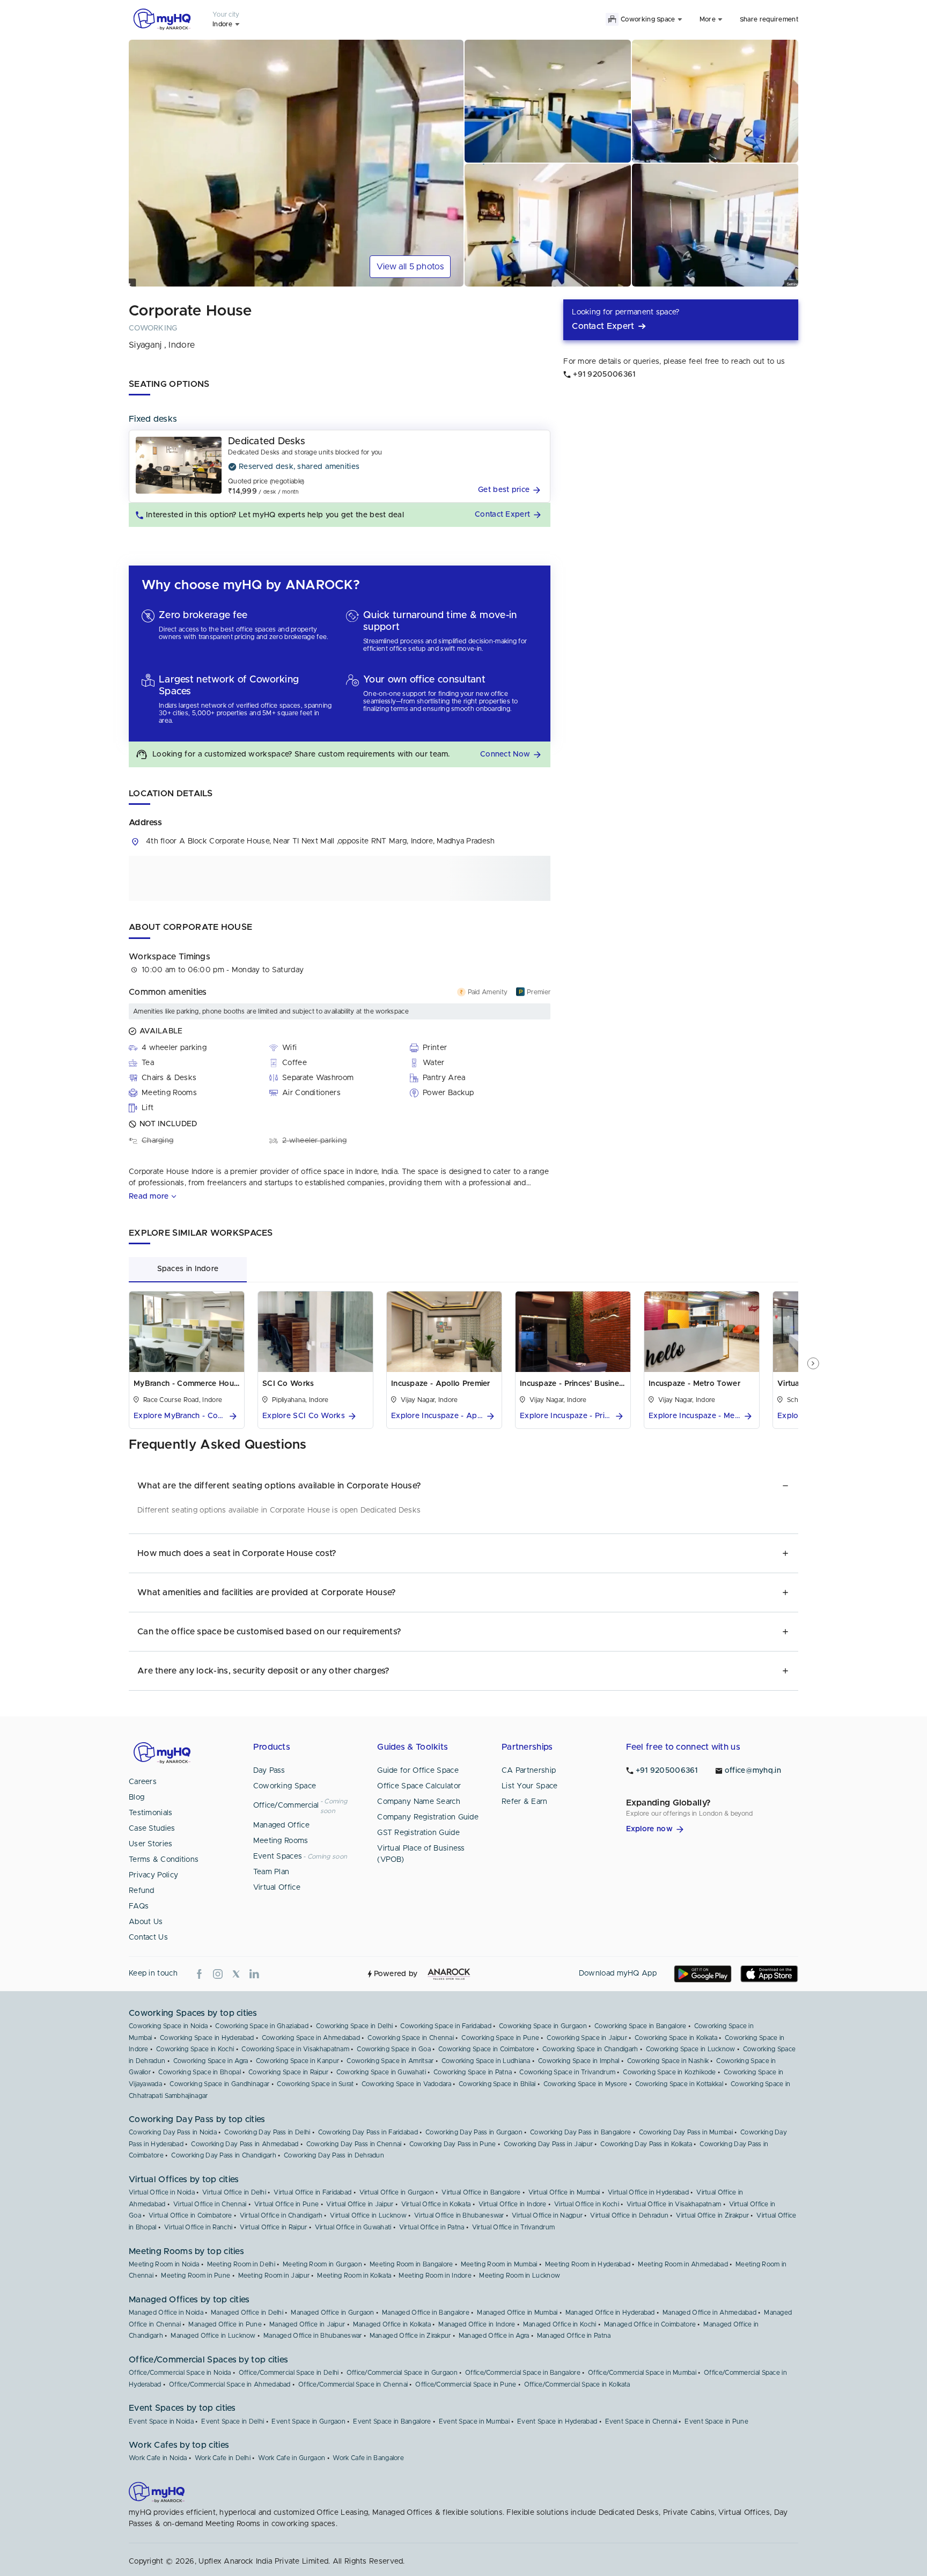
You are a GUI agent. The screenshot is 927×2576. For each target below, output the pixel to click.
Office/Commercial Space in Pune (466, 2384)
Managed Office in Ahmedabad (709, 2313)
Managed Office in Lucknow (213, 2336)
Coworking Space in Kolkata (676, 2038)
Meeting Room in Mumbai (499, 2264)
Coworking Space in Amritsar (390, 2061)
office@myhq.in (753, 1771)
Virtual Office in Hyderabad (648, 2192)
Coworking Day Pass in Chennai (354, 2144)
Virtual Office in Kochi (587, 2204)
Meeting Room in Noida (164, 2264)
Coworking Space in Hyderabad (207, 2038)
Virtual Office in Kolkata (436, 2204)
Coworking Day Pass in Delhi (267, 2132)
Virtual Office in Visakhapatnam (674, 2204)
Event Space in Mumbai (474, 2421)
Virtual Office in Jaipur (360, 2204)
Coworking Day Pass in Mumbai (686, 2132)
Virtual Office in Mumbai (564, 2192)
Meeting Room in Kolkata (354, 2276)
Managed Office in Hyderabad (610, 2313)
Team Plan (271, 1872)
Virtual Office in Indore (513, 2204)
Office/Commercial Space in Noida (180, 2373)
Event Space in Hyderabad (557, 2421)
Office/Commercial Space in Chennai (353, 2384)
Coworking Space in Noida (168, 2026)
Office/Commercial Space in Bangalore (523, 2373)
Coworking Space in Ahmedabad (311, 2038)
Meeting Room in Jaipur (274, 2276)
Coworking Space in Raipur (289, 2072)
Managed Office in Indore (477, 2324)
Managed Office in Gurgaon (333, 2313)
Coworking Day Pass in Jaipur (548, 2144)
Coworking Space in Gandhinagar (219, 2084)
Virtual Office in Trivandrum (513, 2227)
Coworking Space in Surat (315, 2084)
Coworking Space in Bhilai (497, 2084)
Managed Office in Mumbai (517, 2313)
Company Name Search (419, 1802)
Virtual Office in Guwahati (353, 2227)
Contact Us (148, 1937)
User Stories (151, 1844)
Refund (142, 1891)
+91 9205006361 (667, 1771)
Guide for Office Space (418, 1771)
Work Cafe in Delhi (223, 2458)
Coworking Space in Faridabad (446, 2026)
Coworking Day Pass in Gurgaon (474, 2132)
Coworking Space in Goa (394, 2049)
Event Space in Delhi (233, 2421)
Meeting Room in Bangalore (411, 2264)
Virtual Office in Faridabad (312, 2192)
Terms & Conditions (164, 1860)
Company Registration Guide (428, 1817)
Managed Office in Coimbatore (650, 2324)
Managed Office (281, 1825)
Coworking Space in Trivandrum (567, 2072)
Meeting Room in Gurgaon (322, 2264)
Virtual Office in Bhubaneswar (459, 2215)
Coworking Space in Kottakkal (679, 2084)
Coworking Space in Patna (473, 2072)
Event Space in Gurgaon (308, 2421)
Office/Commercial (286, 1806)
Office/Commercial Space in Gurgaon (402, 2373)
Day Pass (269, 1771)
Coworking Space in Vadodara (406, 2084)
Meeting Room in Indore (435, 2276)
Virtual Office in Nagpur (547, 2215)
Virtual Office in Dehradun (629, 2215)
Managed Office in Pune (225, 2324)
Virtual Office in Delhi (234, 2192)
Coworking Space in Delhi (354, 2026)
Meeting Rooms (281, 1841)
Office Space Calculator (419, 1786)
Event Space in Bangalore (392, 2421)
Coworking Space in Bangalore (640, 2026)
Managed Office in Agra (494, 2336)
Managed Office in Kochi (560, 2324)
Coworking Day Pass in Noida (173, 2132)
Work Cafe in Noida (158, 2458)
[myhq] (162, 19)
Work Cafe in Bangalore (368, 2458)
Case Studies (152, 1829)
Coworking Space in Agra (211, 2061)
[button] (511, 490)
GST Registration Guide (418, 1833)
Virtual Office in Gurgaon (397, 2192)
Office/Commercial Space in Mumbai (642, 2373)
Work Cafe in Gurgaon (292, 2458)
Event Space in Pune (716, 2421)
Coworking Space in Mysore (586, 2084)
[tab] (188, 1269)
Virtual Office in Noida (162, 2192)
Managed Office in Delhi (247, 2313)
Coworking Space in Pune (500, 2038)
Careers (143, 1782)
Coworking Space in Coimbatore (487, 2049)
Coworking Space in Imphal (579, 2061)
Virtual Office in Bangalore (481, 2192)
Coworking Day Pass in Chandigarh (224, 2155)
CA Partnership (529, 1771)
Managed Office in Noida (166, 2313)
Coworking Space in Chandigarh (590, 2049)
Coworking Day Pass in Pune (453, 2144)
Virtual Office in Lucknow (368, 2215)
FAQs (139, 1906)
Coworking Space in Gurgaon (543, 2026)
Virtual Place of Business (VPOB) (421, 1854)
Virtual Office (277, 1888)
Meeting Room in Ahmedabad (683, 2264)
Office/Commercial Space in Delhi (289, 2373)
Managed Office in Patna (574, 2336)
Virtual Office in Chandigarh (281, 2215)
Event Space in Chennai (641, 2421)
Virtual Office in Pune (287, 2204)
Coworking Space (285, 1786)
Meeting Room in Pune (196, 2276)
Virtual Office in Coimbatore (190, 2215)
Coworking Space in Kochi (195, 2049)
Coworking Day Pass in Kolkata (646, 2144)
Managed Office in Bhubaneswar (313, 2336)
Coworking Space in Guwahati (381, 2072)
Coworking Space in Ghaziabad (262, 2026)
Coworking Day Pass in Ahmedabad (245, 2144)
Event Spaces (278, 1856)
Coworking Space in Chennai (411, 2038)
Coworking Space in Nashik (668, 2061)
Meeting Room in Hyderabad (588, 2264)
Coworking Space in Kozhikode (669, 2072)
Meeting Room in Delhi (241, 2264)
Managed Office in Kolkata (392, 2324)
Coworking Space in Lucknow (691, 2049)
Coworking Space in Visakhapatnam (295, 2049)
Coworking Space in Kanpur (298, 2061)
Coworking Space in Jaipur (587, 2038)
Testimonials (151, 1813)
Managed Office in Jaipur (307, 2324)
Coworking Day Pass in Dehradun (334, 2155)
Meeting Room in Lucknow (520, 2276)
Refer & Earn (525, 1802)
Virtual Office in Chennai (210, 2204)
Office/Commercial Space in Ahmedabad (230, 2384)
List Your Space (530, 1786)
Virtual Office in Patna (432, 2227)
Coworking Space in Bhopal (200, 2072)
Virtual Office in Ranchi (198, 2227)
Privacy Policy (153, 1875)
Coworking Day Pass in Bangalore (580, 2132)
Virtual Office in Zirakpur (712, 2215)
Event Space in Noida (161, 2421)
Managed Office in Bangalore (426, 2313)
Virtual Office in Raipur (273, 2227)
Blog (137, 1797)
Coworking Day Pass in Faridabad (368, 2132)
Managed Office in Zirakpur (410, 2336)
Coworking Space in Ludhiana (486, 2061)
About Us (146, 1922)
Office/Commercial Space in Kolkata (577, 2384)
